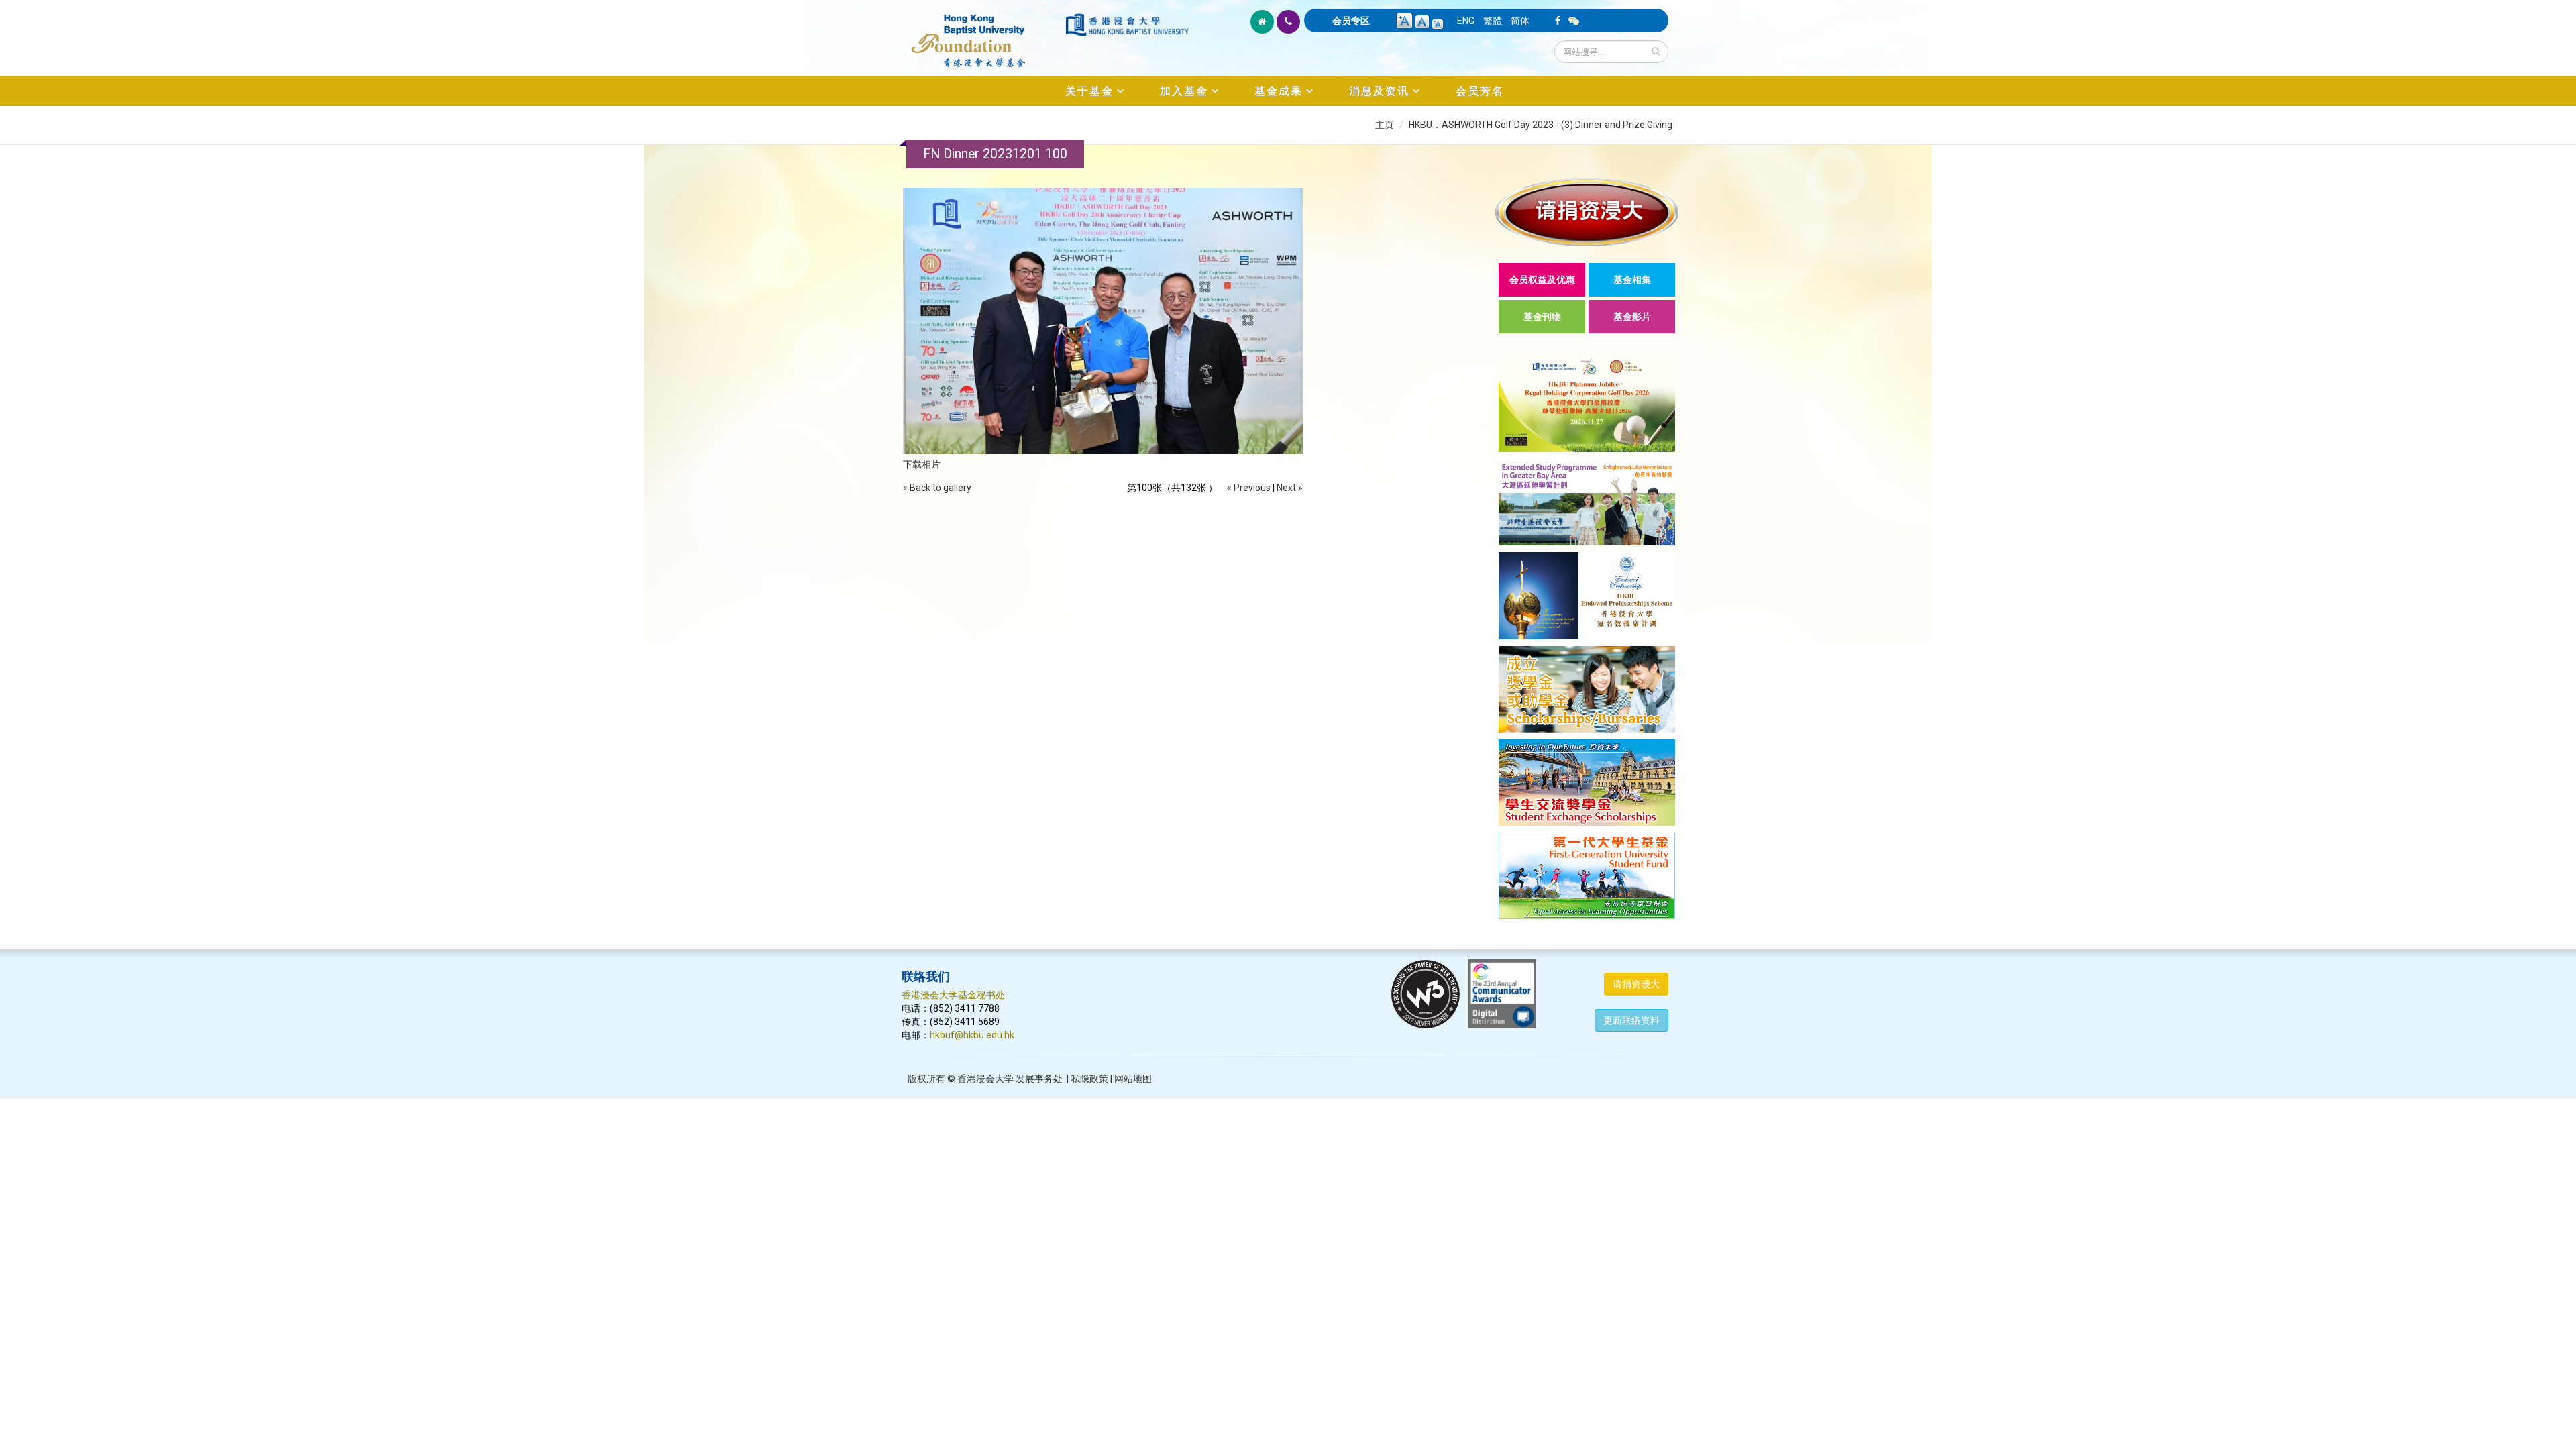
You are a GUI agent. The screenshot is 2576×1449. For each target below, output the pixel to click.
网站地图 (1133, 1079)
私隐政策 (1089, 1079)
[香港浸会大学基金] (982, 34)
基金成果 (1279, 91)
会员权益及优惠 (1542, 280)
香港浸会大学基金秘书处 (953, 995)
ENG (1466, 21)
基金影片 (1632, 317)
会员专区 (1351, 21)
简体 (1520, 21)
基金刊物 (1542, 317)
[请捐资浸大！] (1587, 212)
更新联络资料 (1631, 1020)
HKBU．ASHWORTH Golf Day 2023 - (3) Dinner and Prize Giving (1541, 125)
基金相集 (1632, 280)
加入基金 (1184, 91)
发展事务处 (1039, 1079)
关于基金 (1089, 91)
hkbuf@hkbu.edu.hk (972, 1035)
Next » (1290, 488)
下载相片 (922, 464)
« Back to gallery (937, 488)
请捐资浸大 (1636, 984)
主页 (1385, 125)
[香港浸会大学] (1127, 25)
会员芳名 (1480, 91)
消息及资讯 (1379, 91)
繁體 (1493, 21)
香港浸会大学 (985, 1079)
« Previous (1249, 488)
